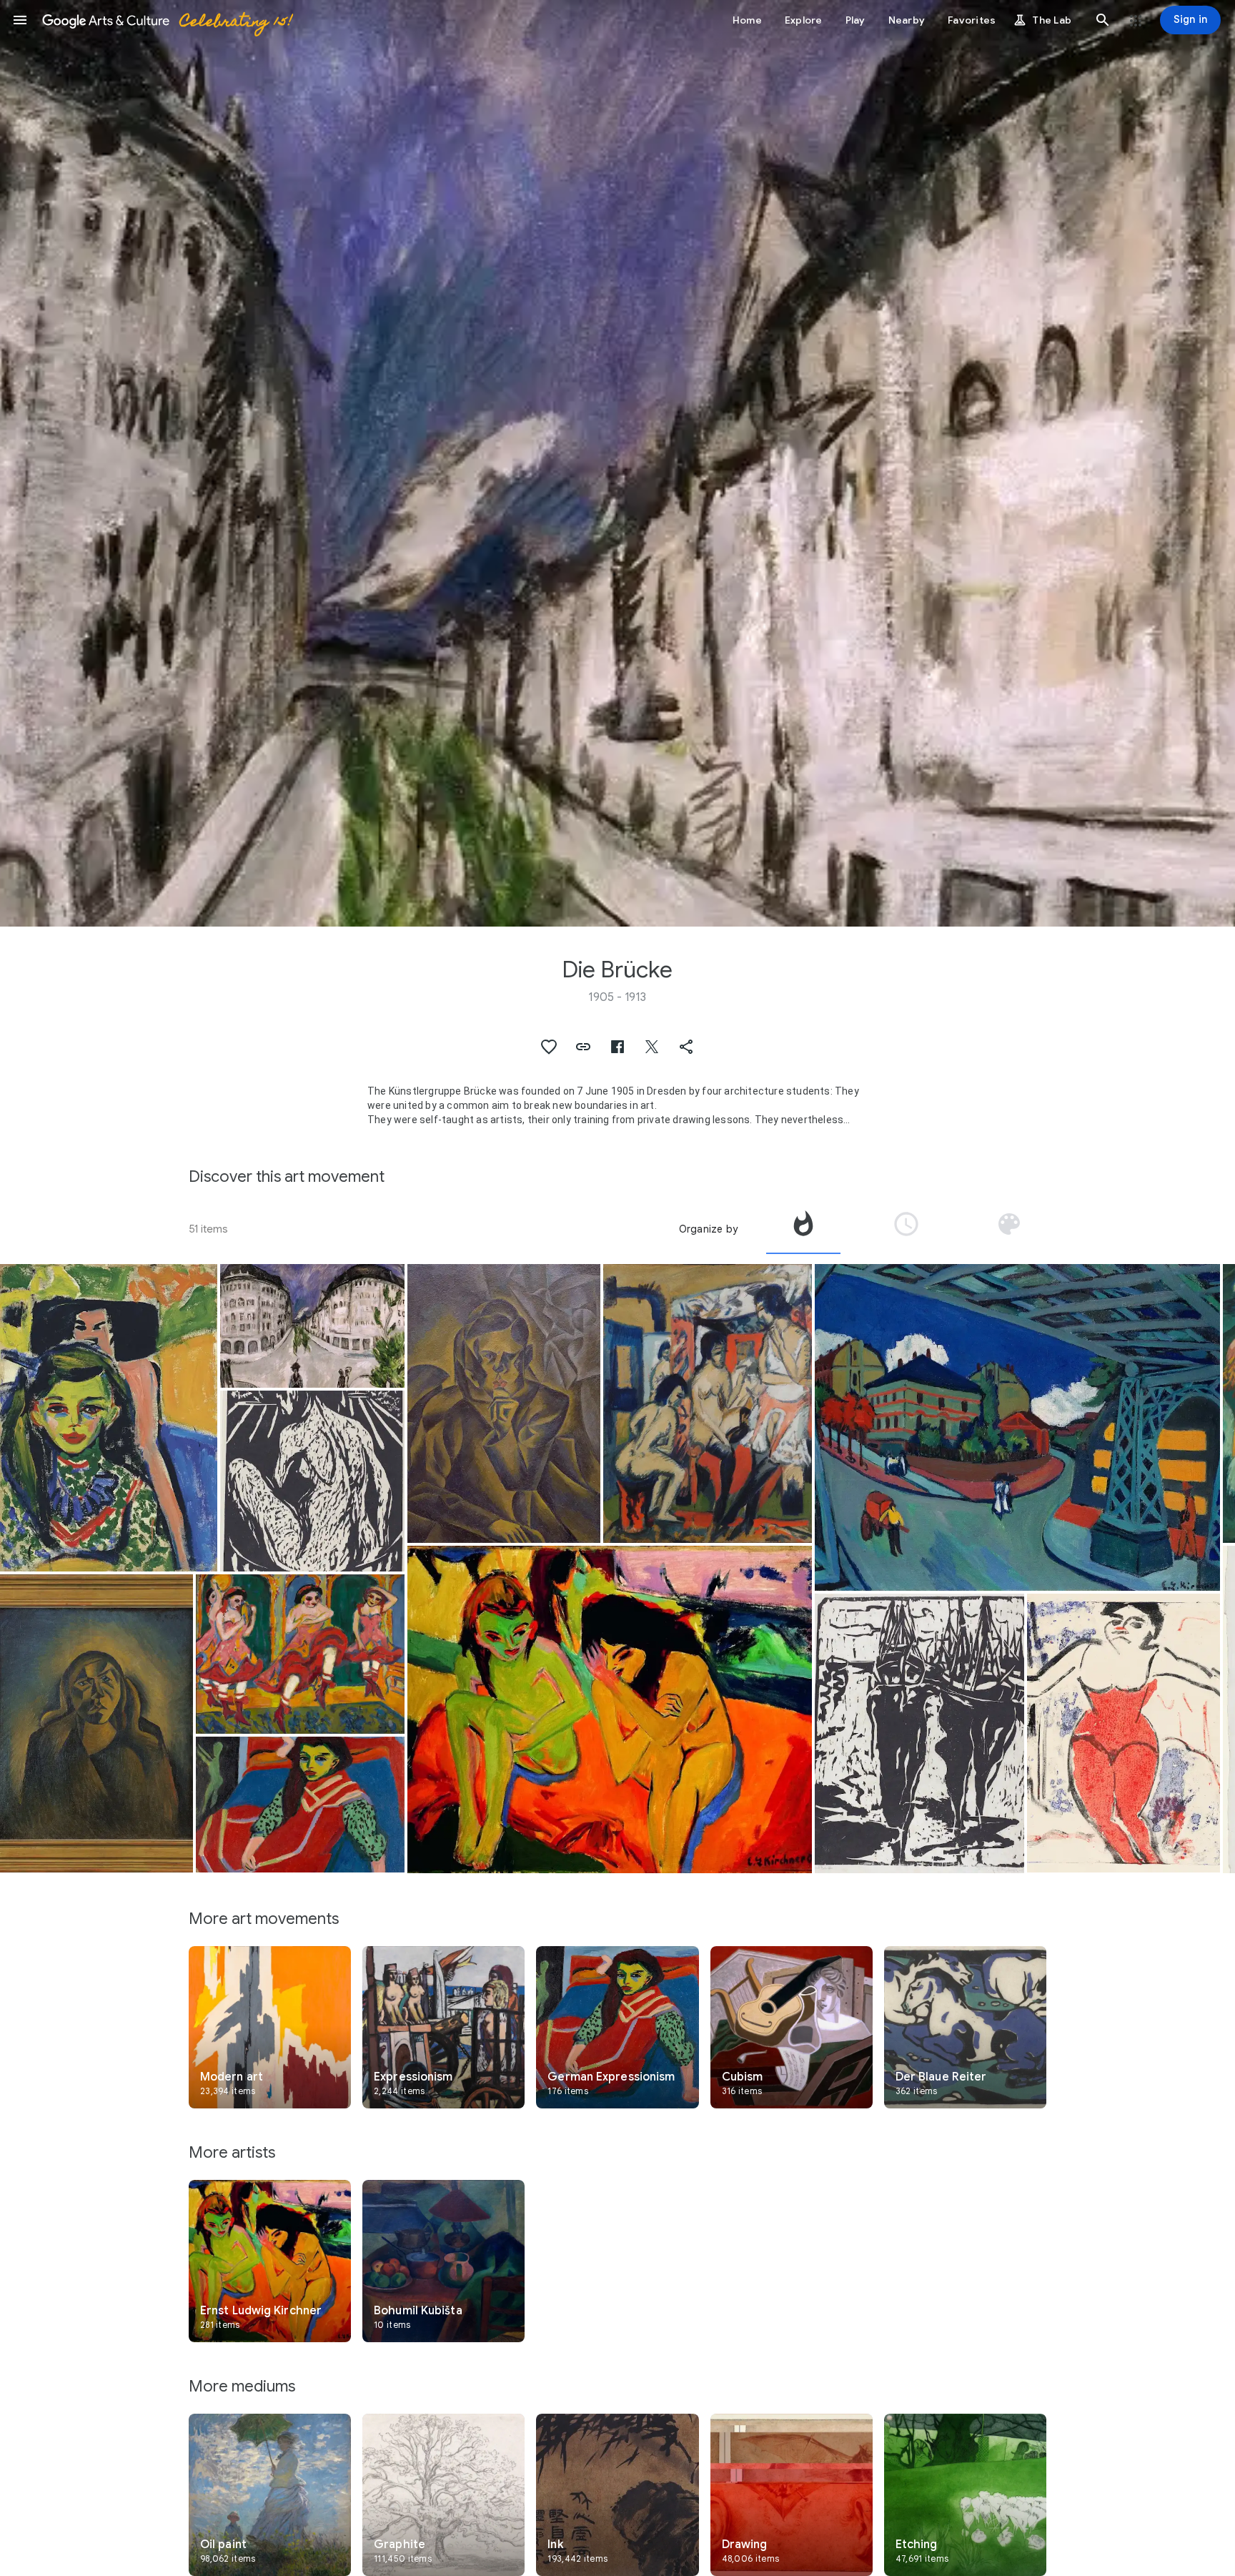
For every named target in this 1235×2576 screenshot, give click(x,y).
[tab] (803, 1229)
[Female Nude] (312, 1481)
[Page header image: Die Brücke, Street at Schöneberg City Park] (617, 463)
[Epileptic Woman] (96, 1723)
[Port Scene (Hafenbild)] (919, 1733)
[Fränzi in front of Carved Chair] (109, 1418)
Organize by (708, 1229)
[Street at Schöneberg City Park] (312, 1326)
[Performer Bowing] (1124, 1733)
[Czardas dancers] (301, 1654)
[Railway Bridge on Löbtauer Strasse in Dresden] (1017, 1427)
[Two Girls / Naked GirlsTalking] (610, 1709)
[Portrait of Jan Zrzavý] (504, 1403)
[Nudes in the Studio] (708, 1403)
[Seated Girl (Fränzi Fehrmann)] (301, 1805)
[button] (20, 20)
